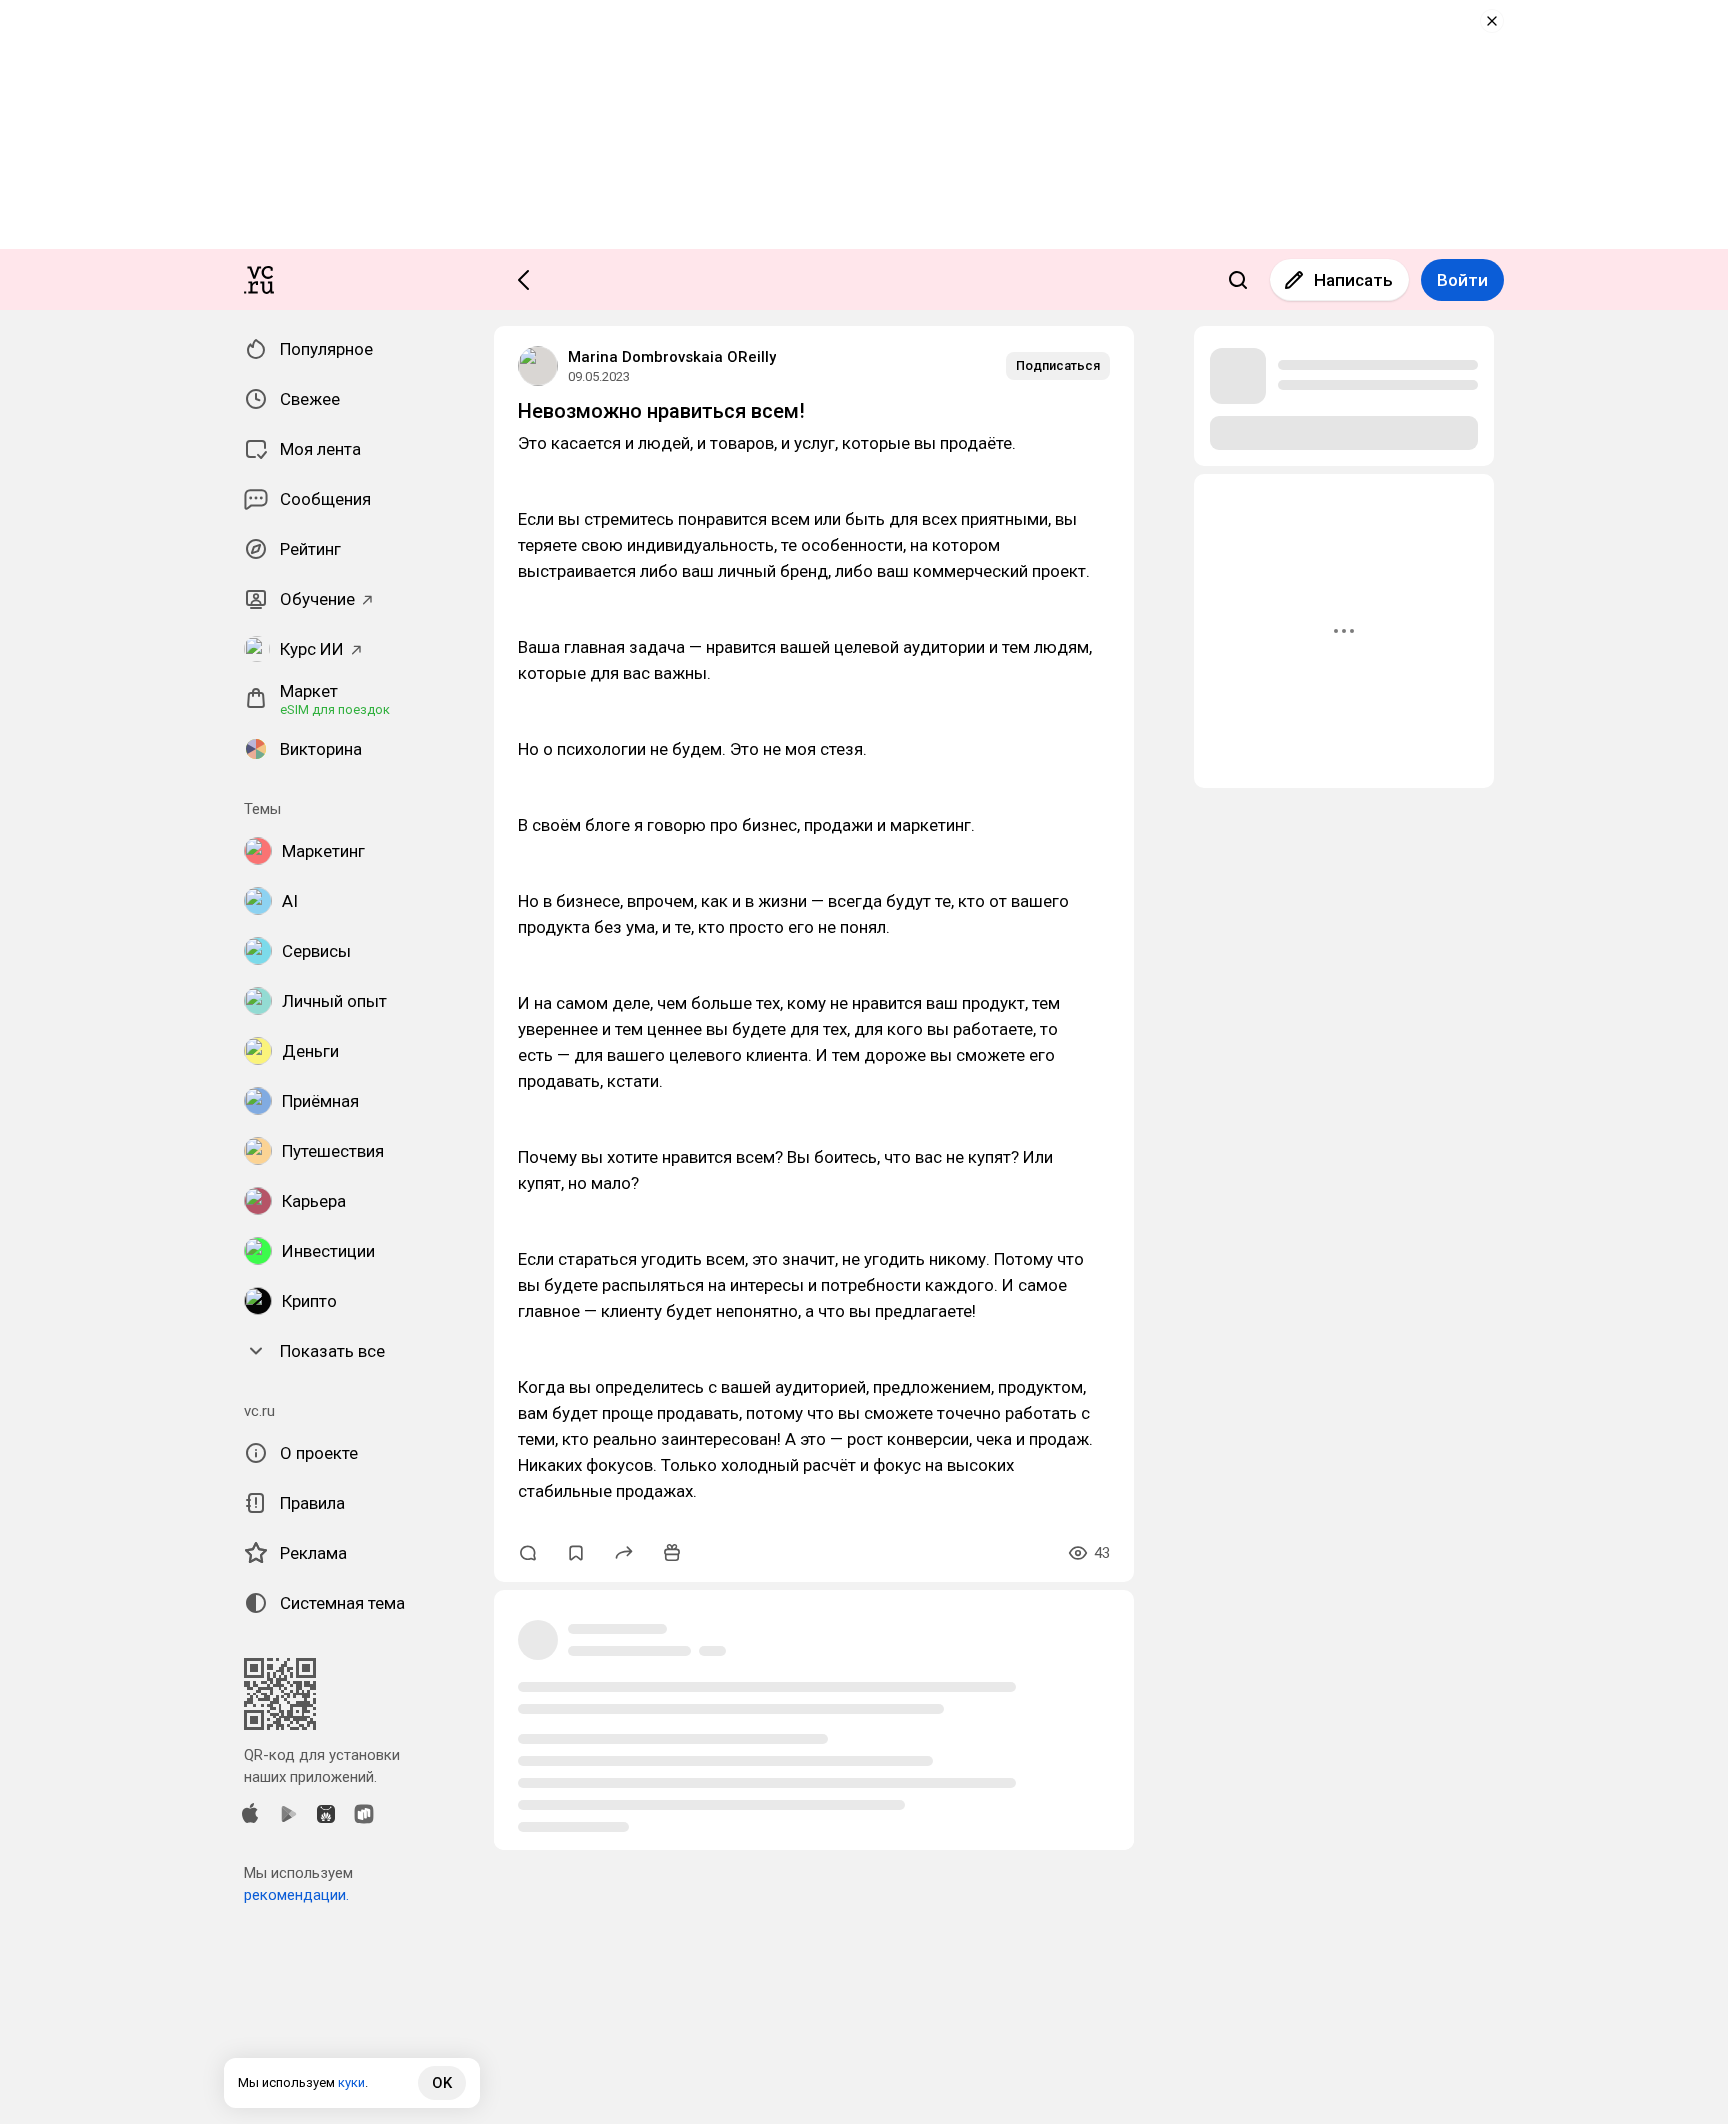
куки (351, 2082)
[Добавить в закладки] (576, 1553)
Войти (1462, 280)
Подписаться (1058, 365)
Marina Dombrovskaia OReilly (672, 357)
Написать (1353, 280)
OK (442, 2083)
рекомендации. (296, 1895)
